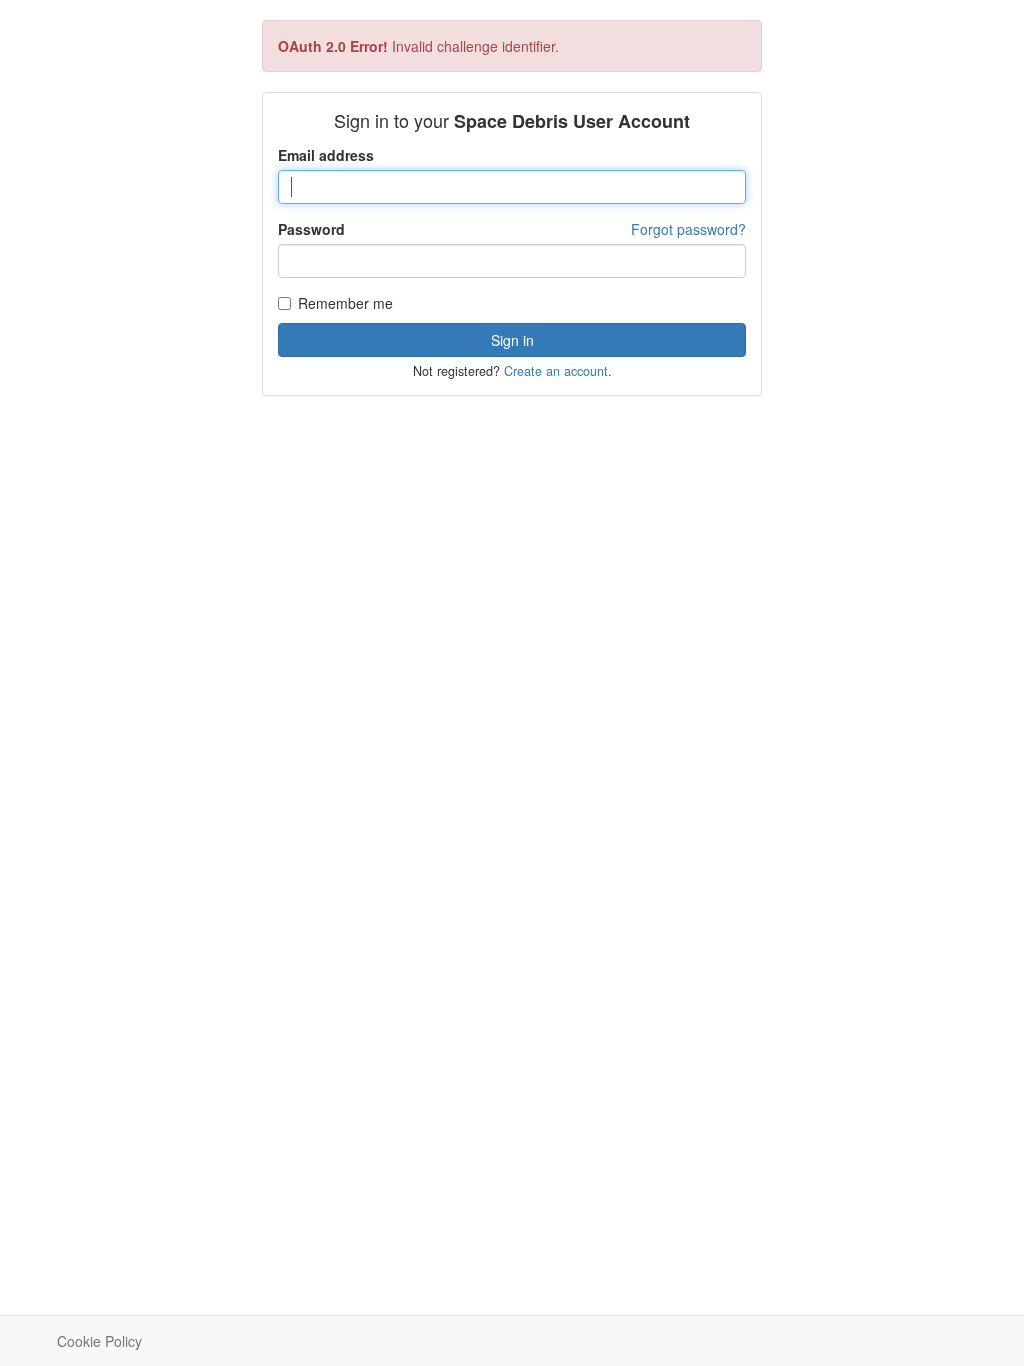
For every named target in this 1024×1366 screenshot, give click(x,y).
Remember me (345, 303)
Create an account (556, 371)
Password (311, 229)
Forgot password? (688, 229)
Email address (326, 155)
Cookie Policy (99, 1341)
